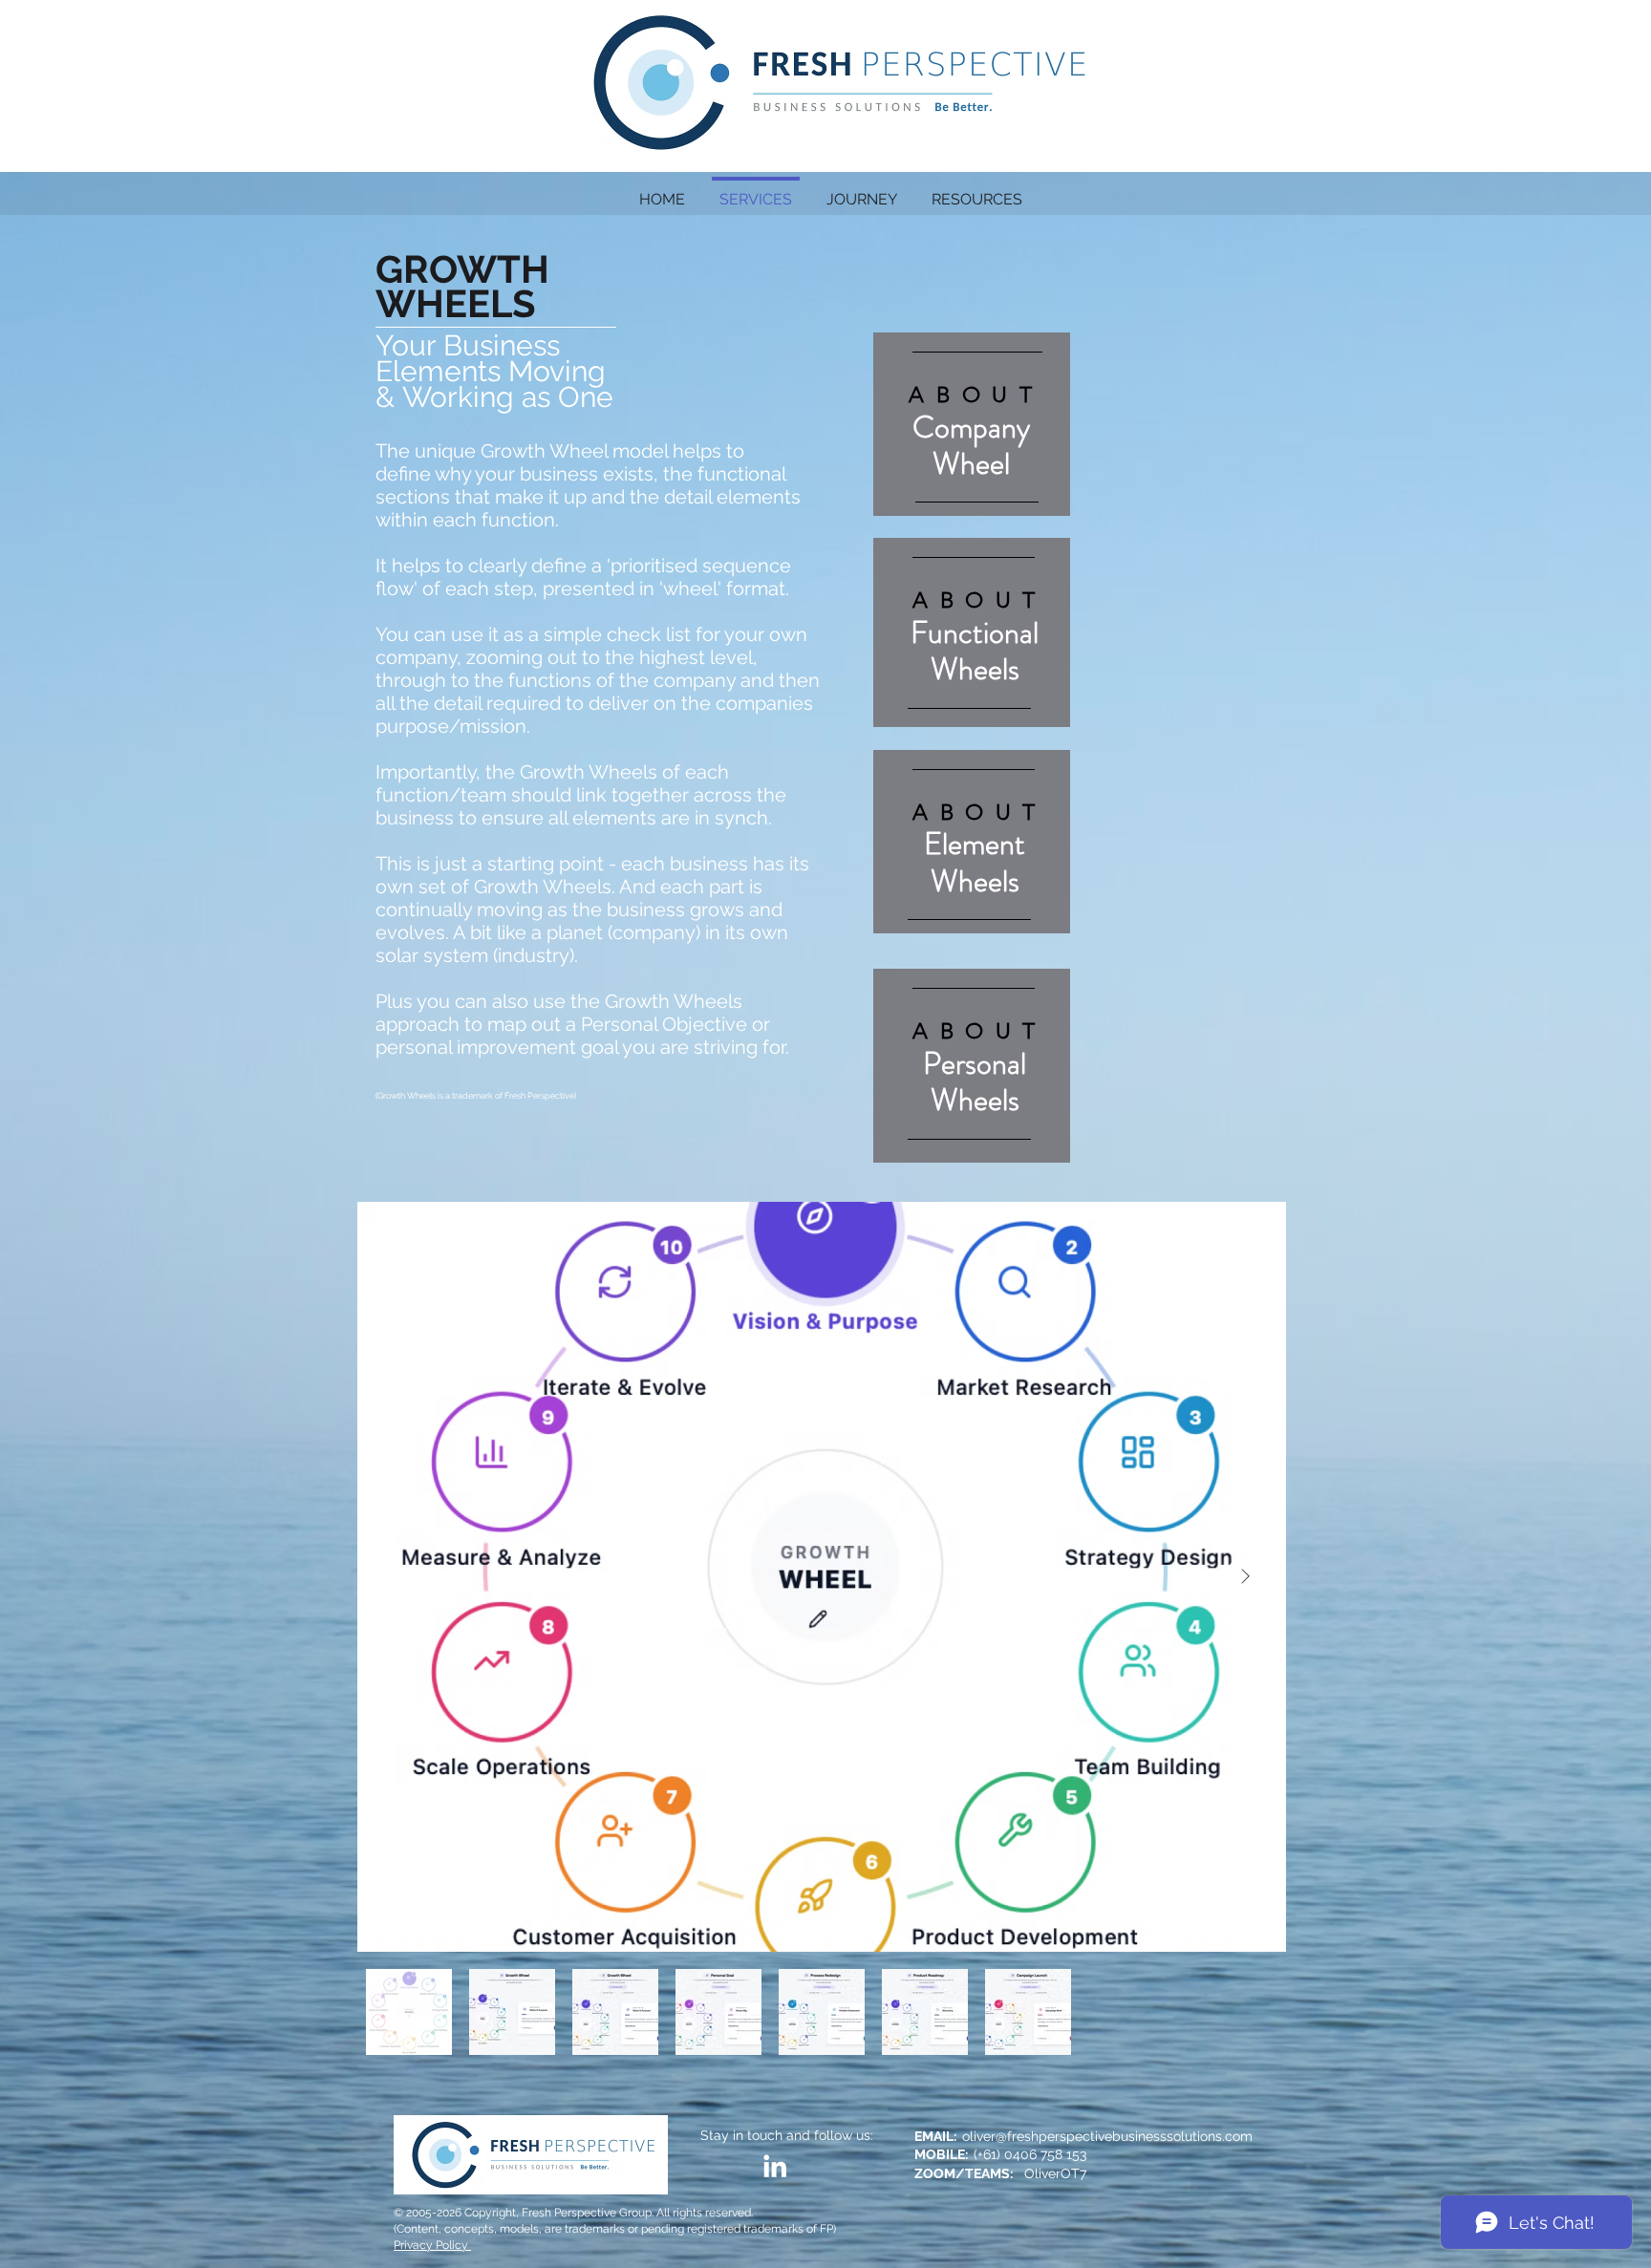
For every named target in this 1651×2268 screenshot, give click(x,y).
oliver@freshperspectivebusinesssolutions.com (1107, 2136)
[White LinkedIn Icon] (775, 2166)
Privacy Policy (432, 2245)
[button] (977, 191)
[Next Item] (1245, 1576)
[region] (972, 424)
